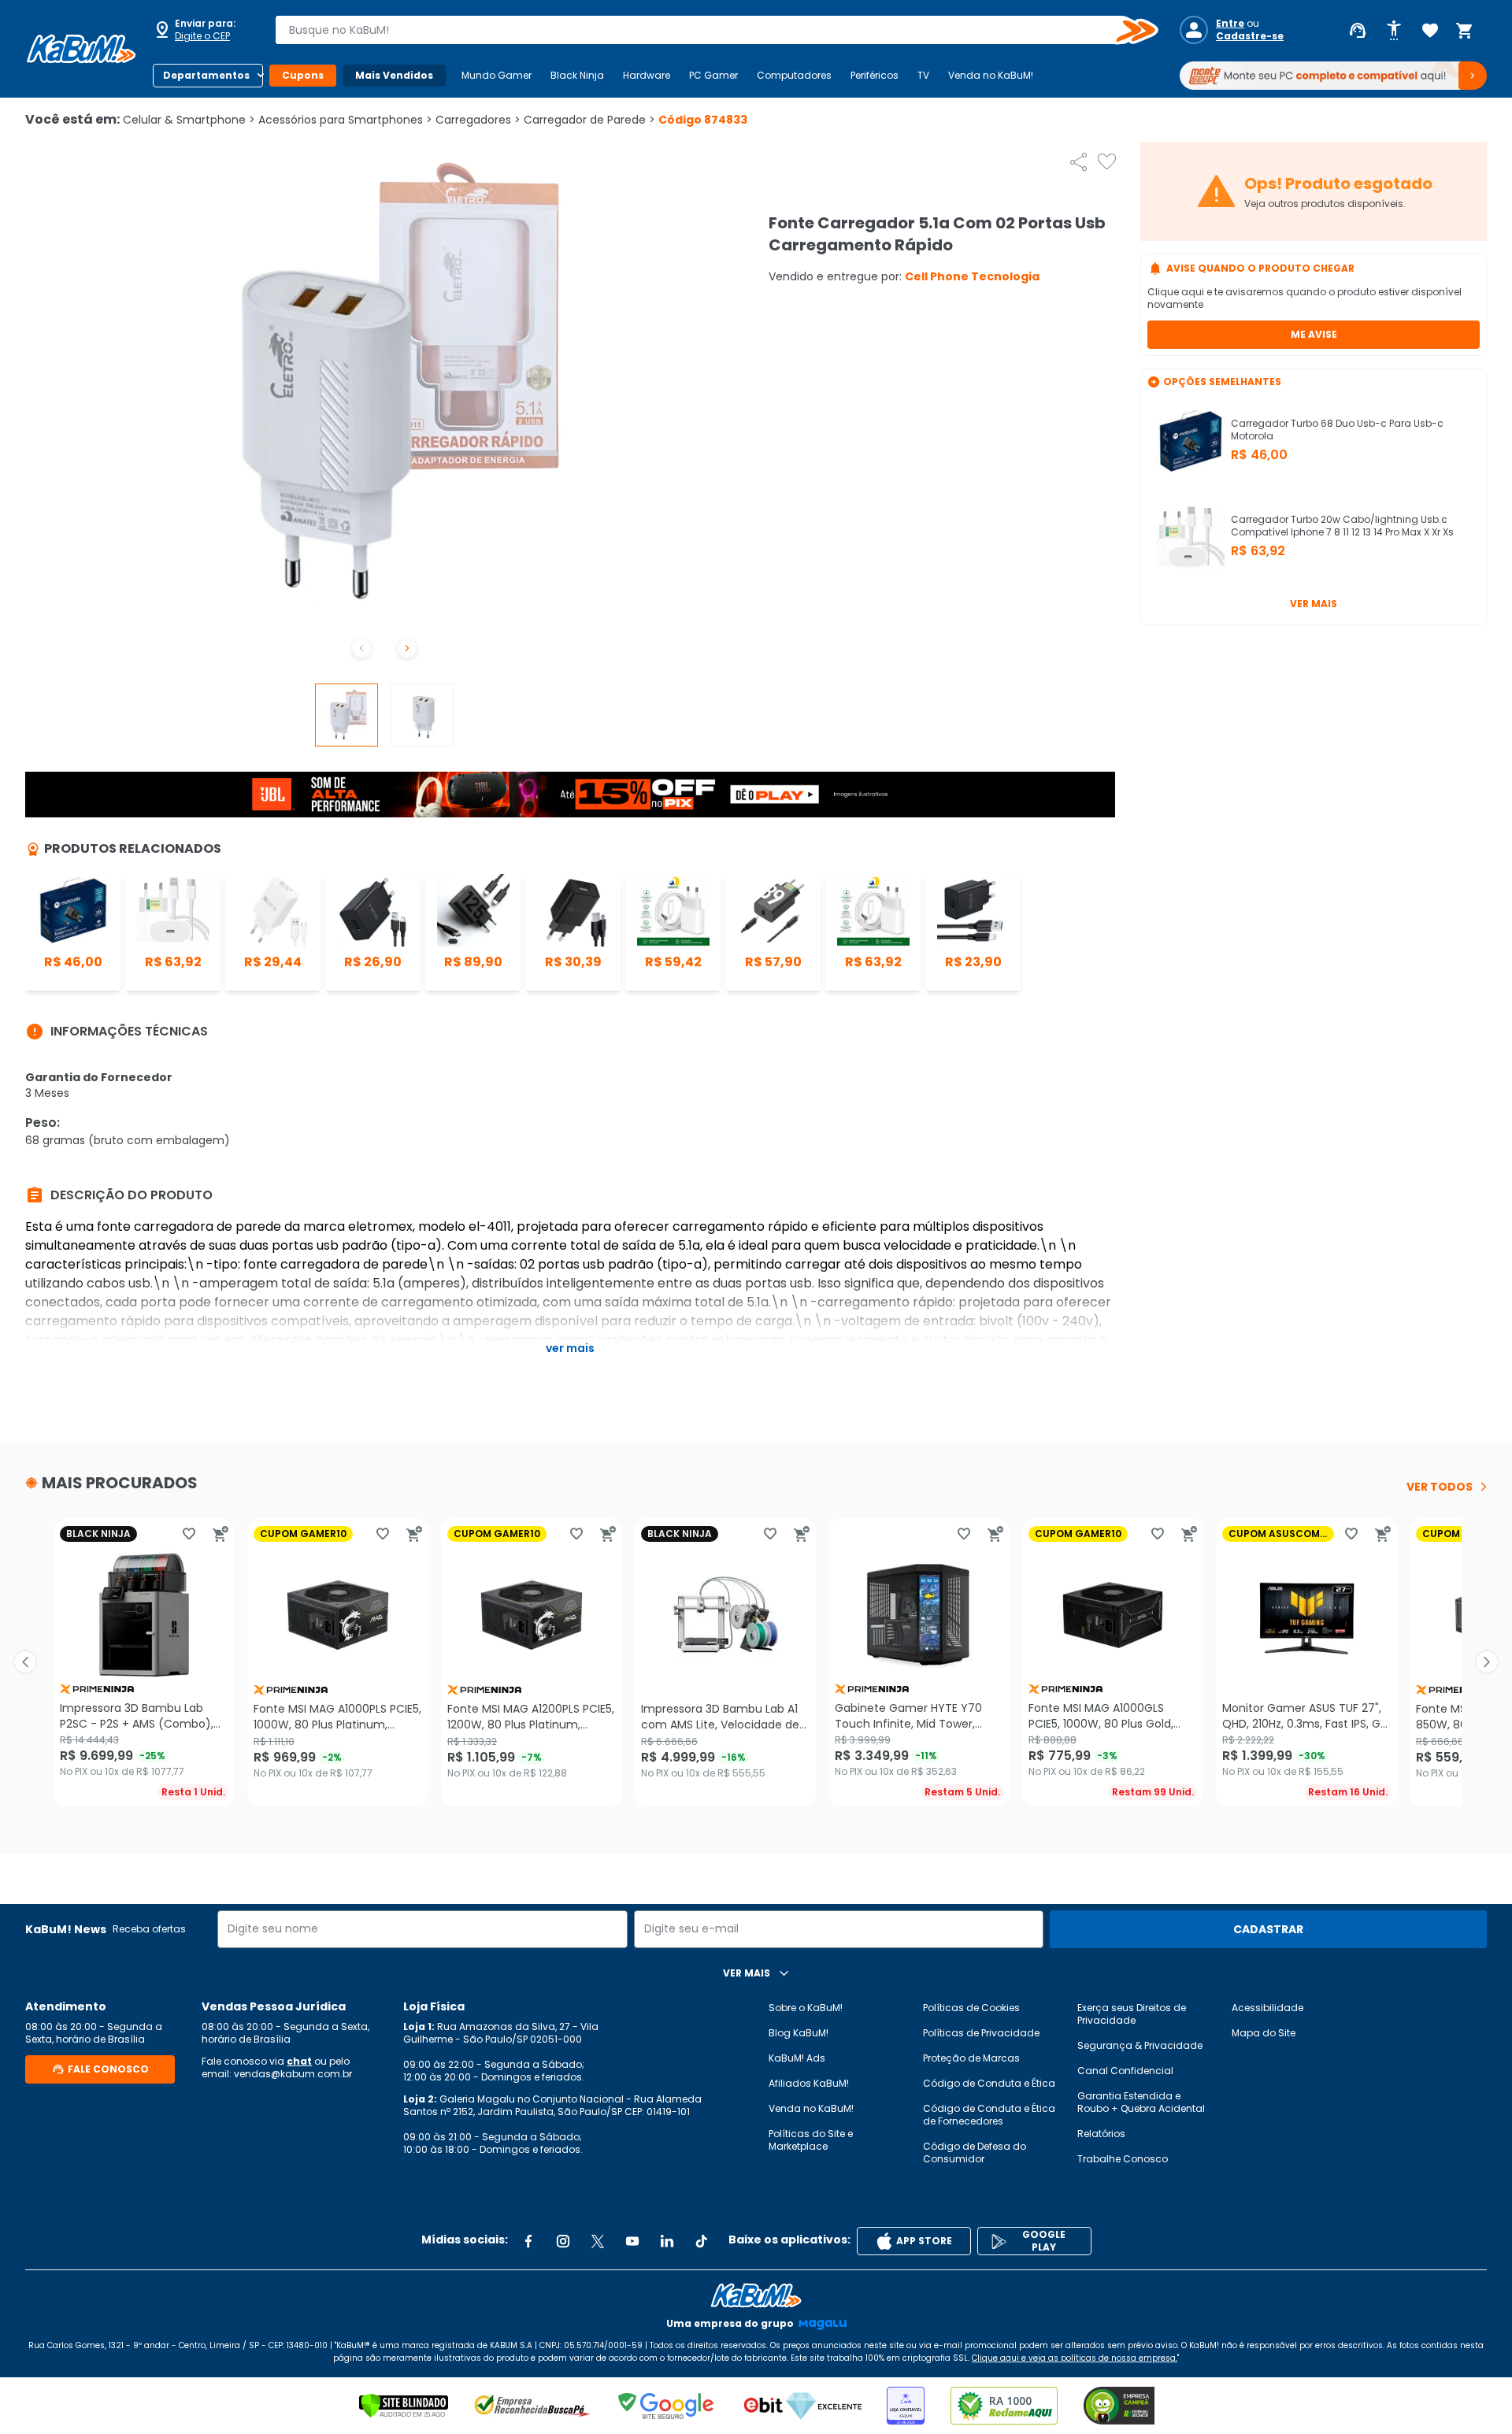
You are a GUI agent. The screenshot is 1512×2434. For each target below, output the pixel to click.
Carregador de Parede (589, 120)
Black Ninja (577, 75)
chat (299, 2061)
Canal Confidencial (1125, 2071)
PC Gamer (713, 75)
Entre (1230, 24)
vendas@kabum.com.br (293, 2074)
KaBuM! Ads (797, 2058)
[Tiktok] (702, 2241)
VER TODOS (1440, 1487)
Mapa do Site (1264, 2033)
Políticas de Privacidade (981, 2033)
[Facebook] (528, 2241)
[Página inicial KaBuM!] (81, 49)
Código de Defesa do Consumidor (975, 2152)
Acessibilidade (1267, 2008)
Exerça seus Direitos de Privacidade (1132, 2014)
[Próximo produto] (1487, 1662)
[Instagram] (563, 2241)
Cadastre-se (1250, 36)
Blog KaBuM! (799, 2033)
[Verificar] (404, 2406)
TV (923, 75)
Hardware (647, 75)
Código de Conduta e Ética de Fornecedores (989, 2115)
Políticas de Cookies (971, 2008)
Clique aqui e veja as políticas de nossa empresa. (1075, 2358)
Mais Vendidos (394, 75)
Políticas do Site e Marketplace (811, 2140)
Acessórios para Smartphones (345, 120)
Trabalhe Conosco (1123, 2159)
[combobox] (706, 30)
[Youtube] (632, 2241)
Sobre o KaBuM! (806, 2008)
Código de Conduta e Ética (989, 2083)
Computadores (794, 75)
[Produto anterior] (25, 1662)
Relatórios (1101, 2134)
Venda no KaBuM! (991, 75)
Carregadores (478, 120)
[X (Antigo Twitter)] (598, 2241)
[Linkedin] (667, 2241)
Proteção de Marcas (971, 2058)
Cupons (303, 75)
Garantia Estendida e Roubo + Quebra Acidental (1141, 2102)
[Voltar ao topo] (756, 2295)
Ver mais (1314, 604)
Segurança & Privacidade (1140, 2045)
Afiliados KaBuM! (809, 2083)
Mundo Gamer (497, 75)
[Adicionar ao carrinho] (220, 1534)
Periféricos (875, 75)
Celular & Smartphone (189, 120)
